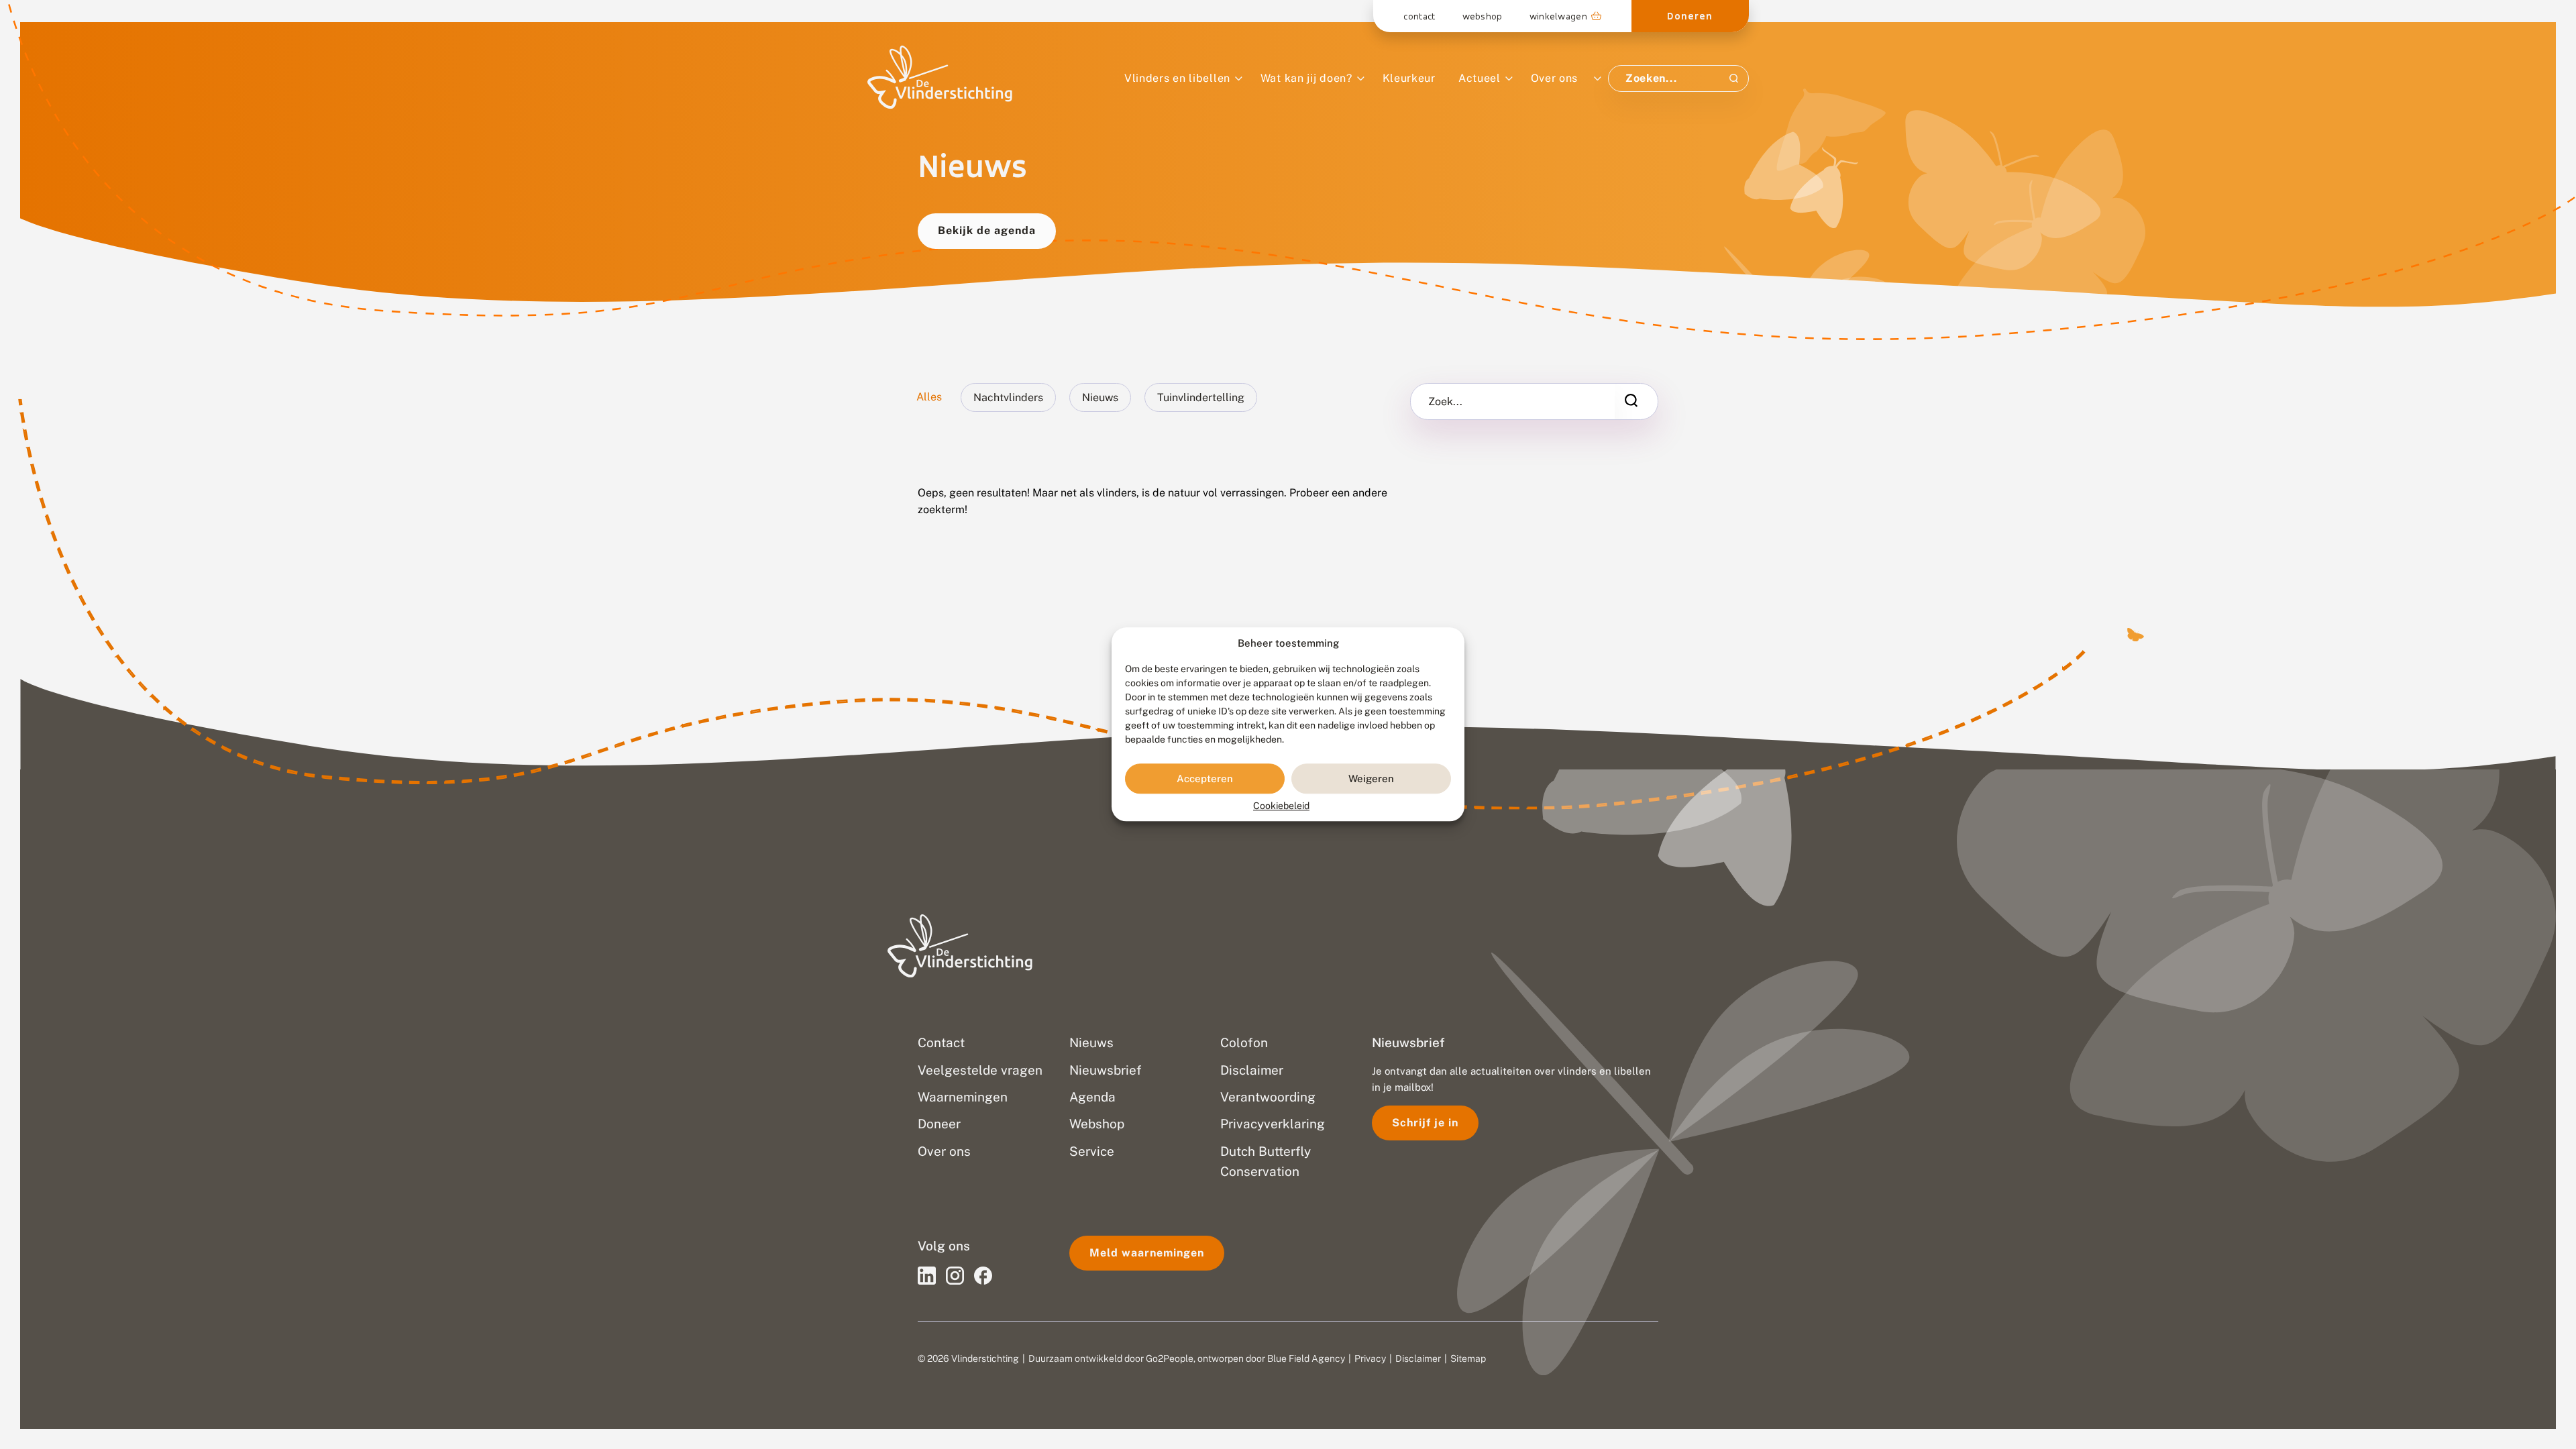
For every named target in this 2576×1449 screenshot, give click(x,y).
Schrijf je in (1425, 1123)
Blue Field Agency (1306, 1358)
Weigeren (1371, 779)
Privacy (1370, 1358)
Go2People (1170, 1358)
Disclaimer (1418, 1358)
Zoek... (1445, 402)
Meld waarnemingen (1147, 1253)
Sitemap (1468, 1358)
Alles (929, 397)
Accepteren (1205, 779)
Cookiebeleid (1281, 806)
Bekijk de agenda (987, 230)
